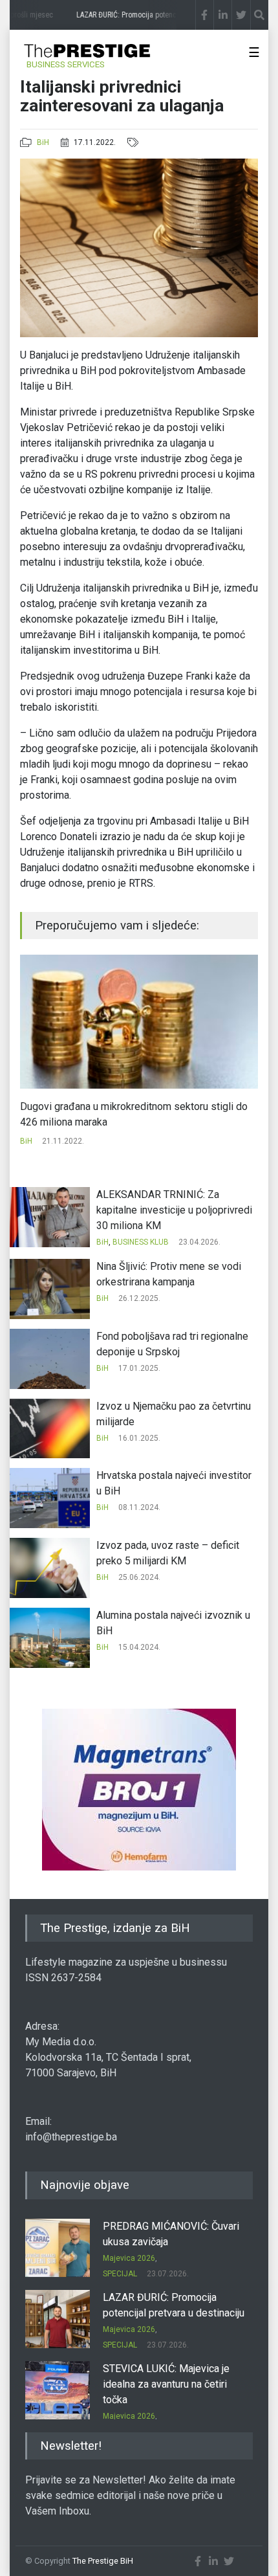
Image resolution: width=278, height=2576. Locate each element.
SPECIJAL (120, 2274)
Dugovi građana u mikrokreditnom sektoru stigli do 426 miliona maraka (134, 1114)
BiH (43, 142)
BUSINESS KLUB (141, 1242)
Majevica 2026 (129, 2258)
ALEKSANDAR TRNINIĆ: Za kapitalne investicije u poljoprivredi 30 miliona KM (174, 1210)
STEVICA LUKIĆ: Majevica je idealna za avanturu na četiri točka (166, 2384)
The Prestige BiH (103, 2561)
